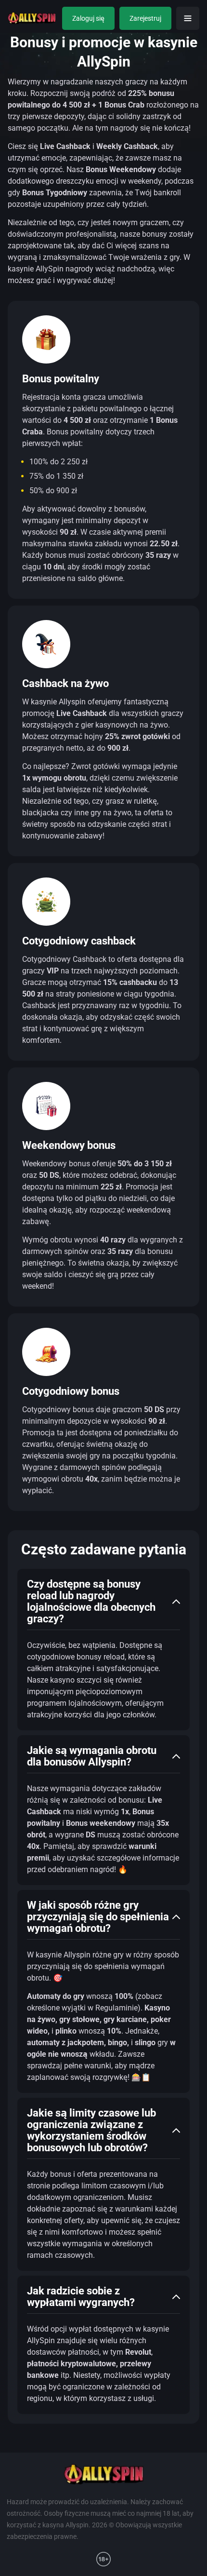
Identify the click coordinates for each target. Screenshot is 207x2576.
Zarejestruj (145, 18)
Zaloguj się (88, 18)
